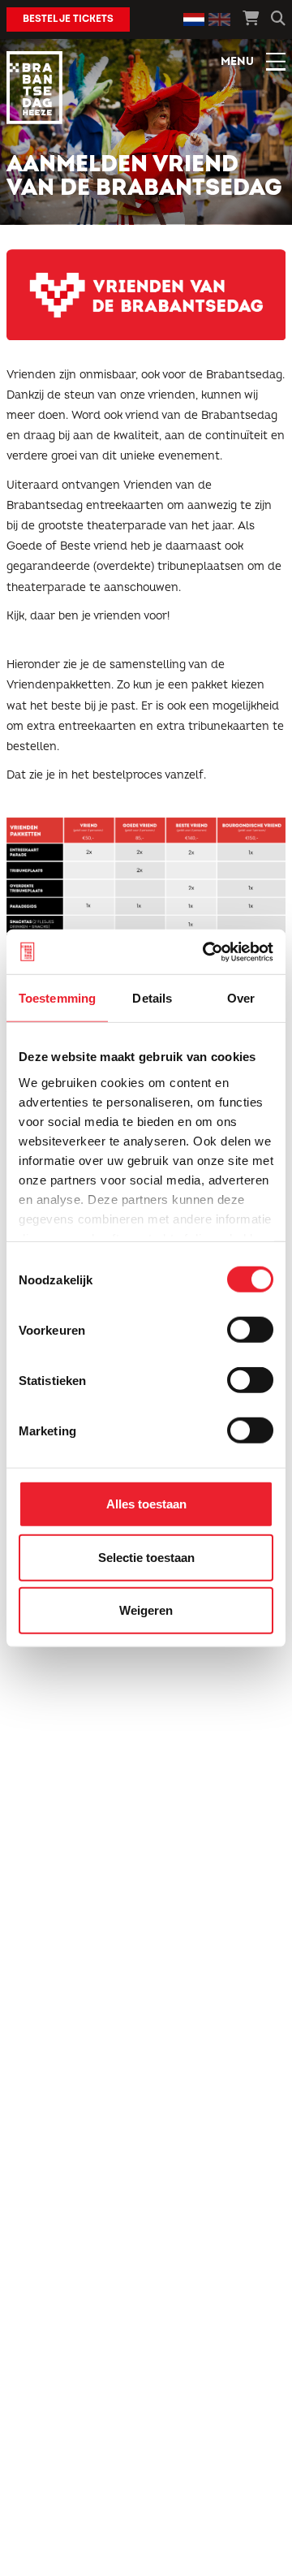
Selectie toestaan (146, 1557)
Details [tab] (152, 998)
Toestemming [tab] (57, 998)
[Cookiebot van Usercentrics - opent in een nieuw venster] (206, 951)
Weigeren (146, 1610)
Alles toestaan (146, 1504)
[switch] (250, 1330)
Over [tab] (241, 998)
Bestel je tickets (68, 19)
